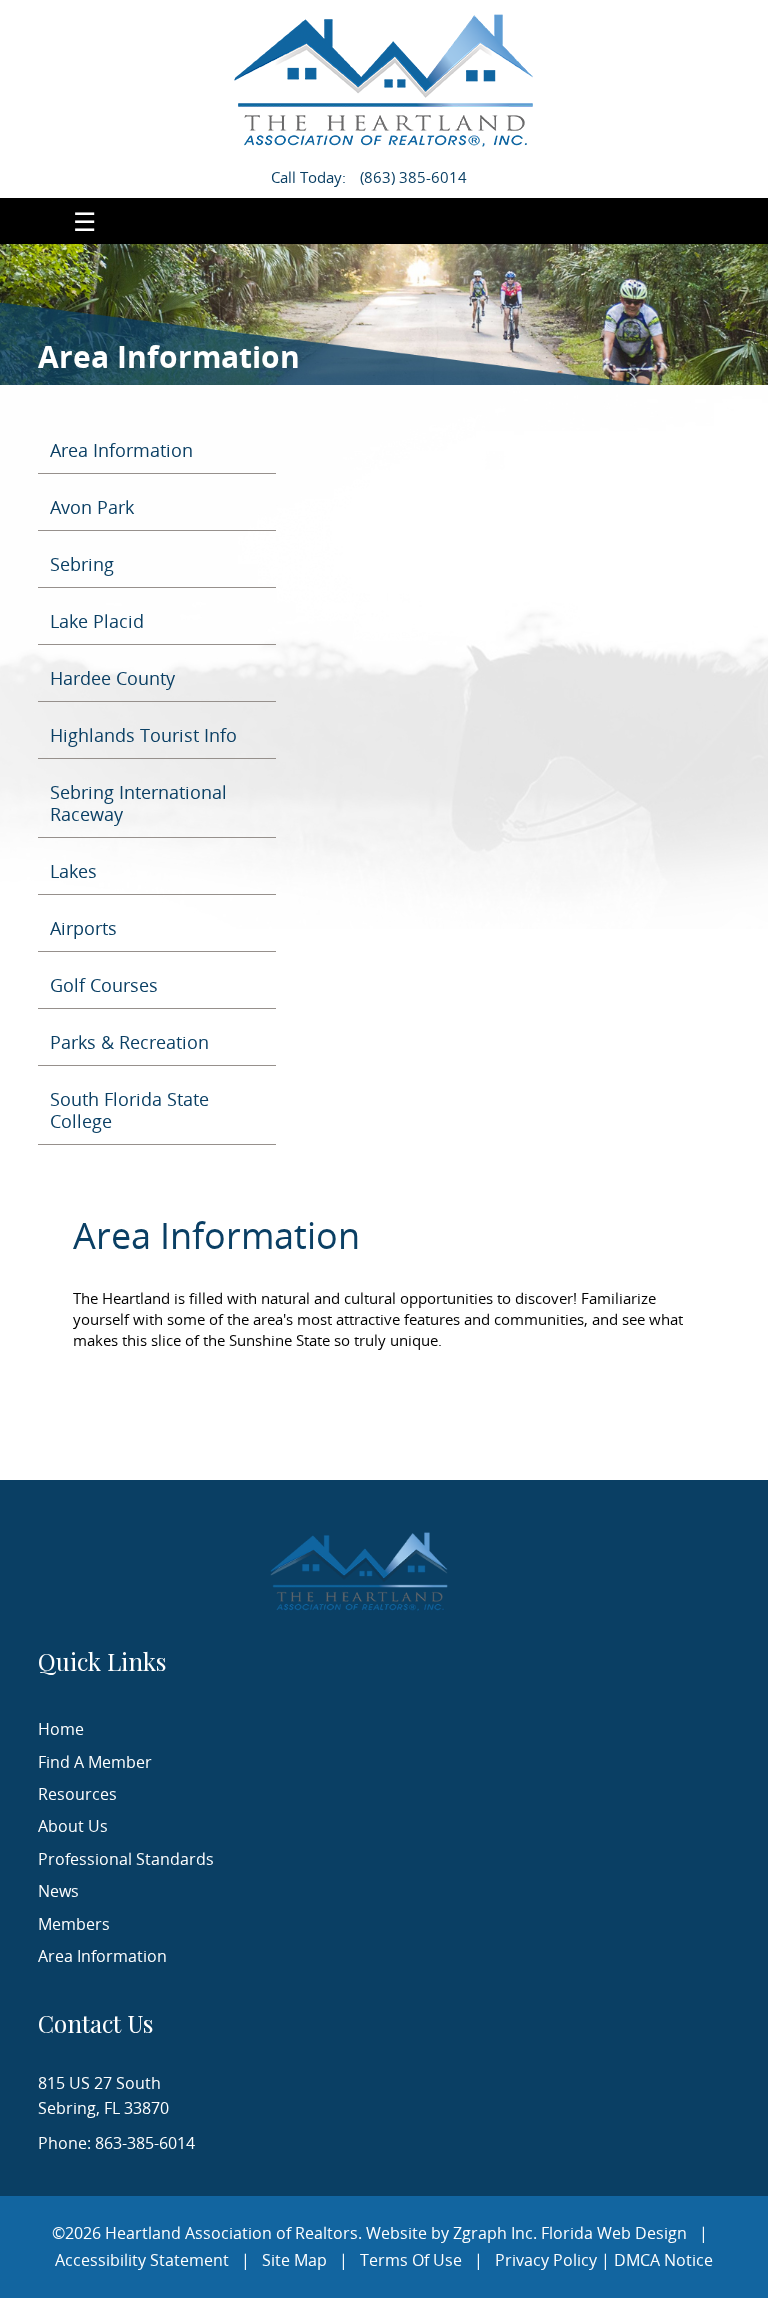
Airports (83, 928)
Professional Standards (126, 1859)
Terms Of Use (411, 2260)
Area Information (121, 450)
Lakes (73, 871)
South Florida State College (129, 1110)
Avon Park (92, 507)
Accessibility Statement (142, 2260)
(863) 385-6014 (413, 177)
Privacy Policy (546, 2260)
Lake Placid (97, 621)
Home (61, 1729)
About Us (73, 1826)
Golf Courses (104, 985)
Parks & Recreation (129, 1042)
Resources (77, 1794)
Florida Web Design (614, 2233)
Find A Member (95, 1762)
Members (74, 1924)
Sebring (82, 564)
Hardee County (112, 678)
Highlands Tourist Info (143, 735)
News (58, 1891)
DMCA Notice (663, 2260)
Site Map (294, 2260)
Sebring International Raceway (138, 803)
